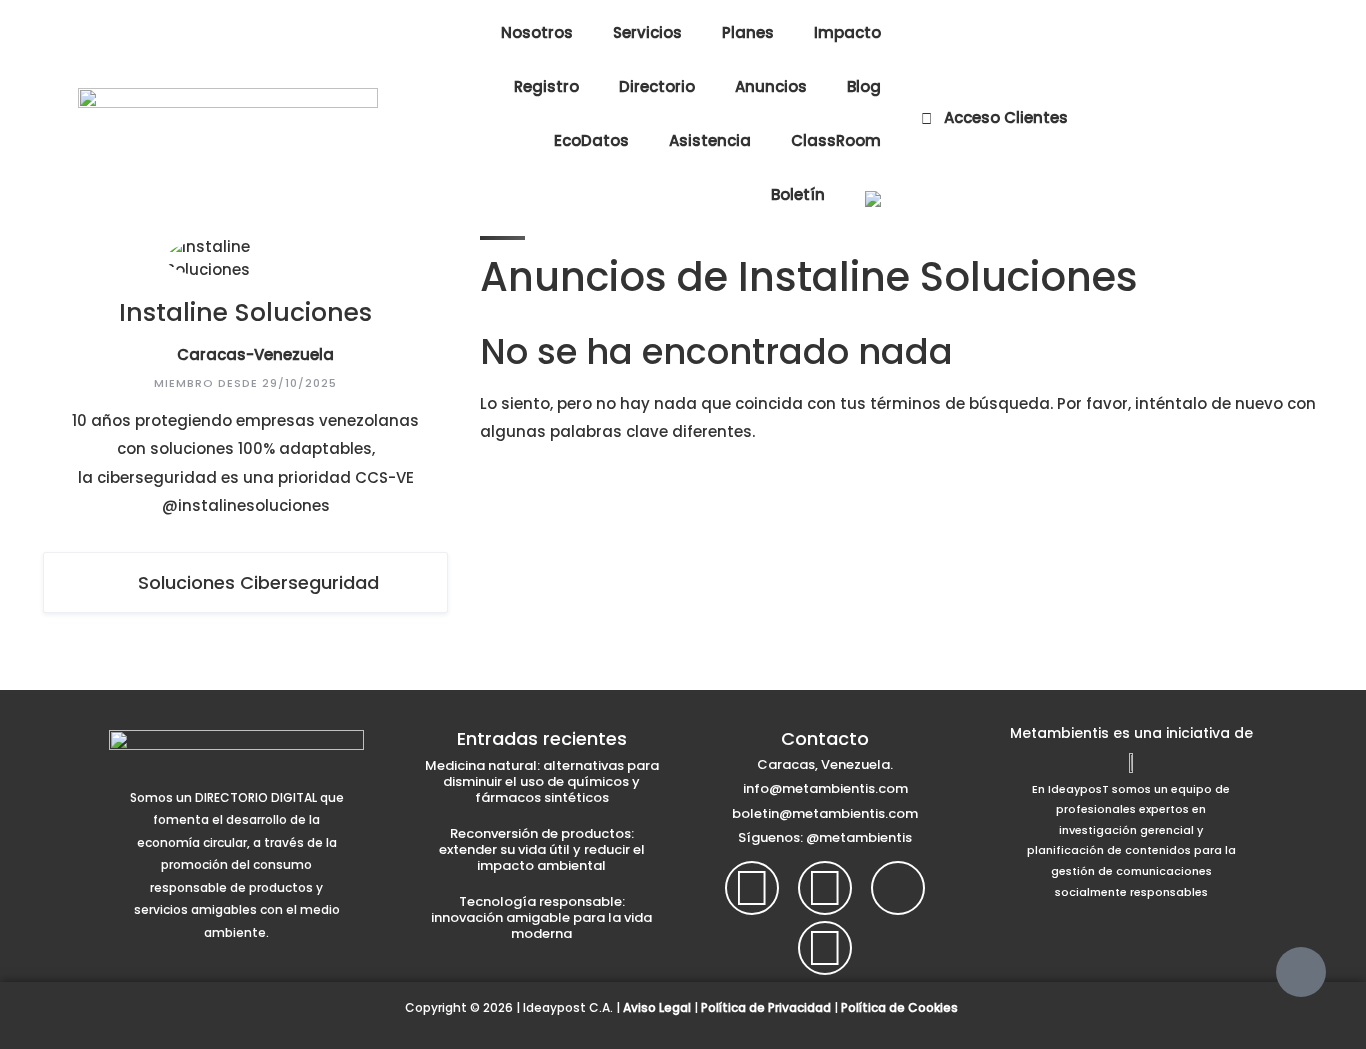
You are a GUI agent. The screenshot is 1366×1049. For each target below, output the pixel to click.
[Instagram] (825, 888)
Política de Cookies (899, 1007)
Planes (748, 32)
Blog (864, 86)
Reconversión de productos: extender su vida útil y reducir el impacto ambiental (542, 849)
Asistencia (710, 140)
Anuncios (771, 86)
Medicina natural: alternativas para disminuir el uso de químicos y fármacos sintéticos (542, 781)
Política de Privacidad (766, 1007)
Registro (546, 86)
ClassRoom (836, 140)
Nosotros (537, 32)
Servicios (647, 32)
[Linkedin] (825, 948)
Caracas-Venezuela (255, 354)
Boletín (798, 194)
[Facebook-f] (752, 888)
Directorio (657, 86)
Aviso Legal (657, 1007)
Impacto (847, 32)
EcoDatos (591, 140)
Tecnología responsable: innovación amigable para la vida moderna (541, 917)
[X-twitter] (898, 888)
